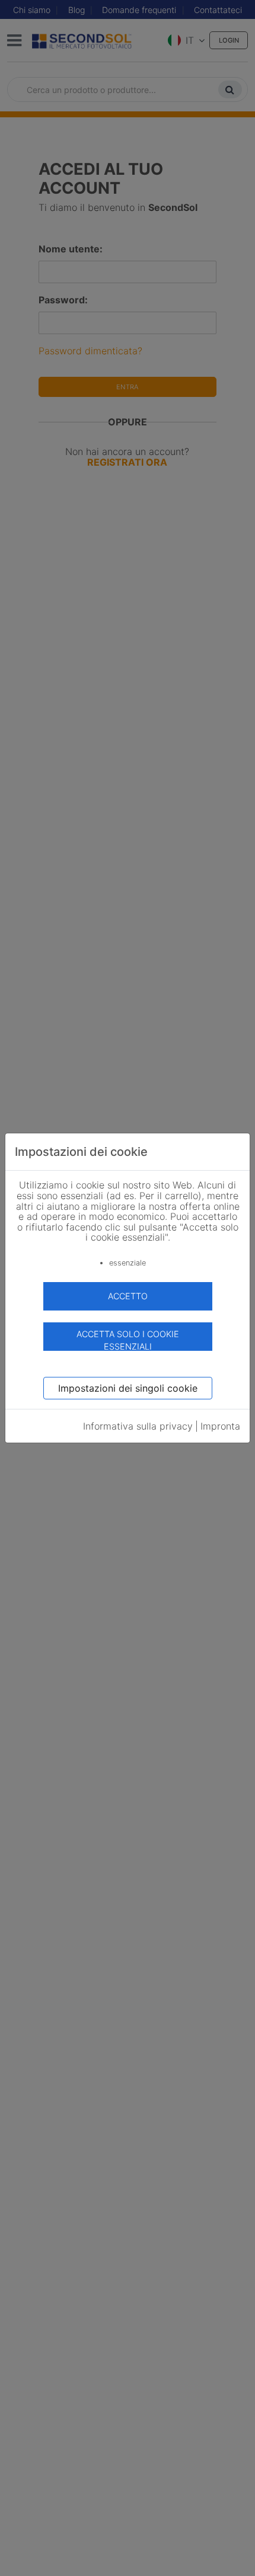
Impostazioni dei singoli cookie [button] (128, 1388)
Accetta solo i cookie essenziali (128, 1340)
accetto (128, 1296)
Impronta (220, 1426)
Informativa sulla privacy (138, 1426)
